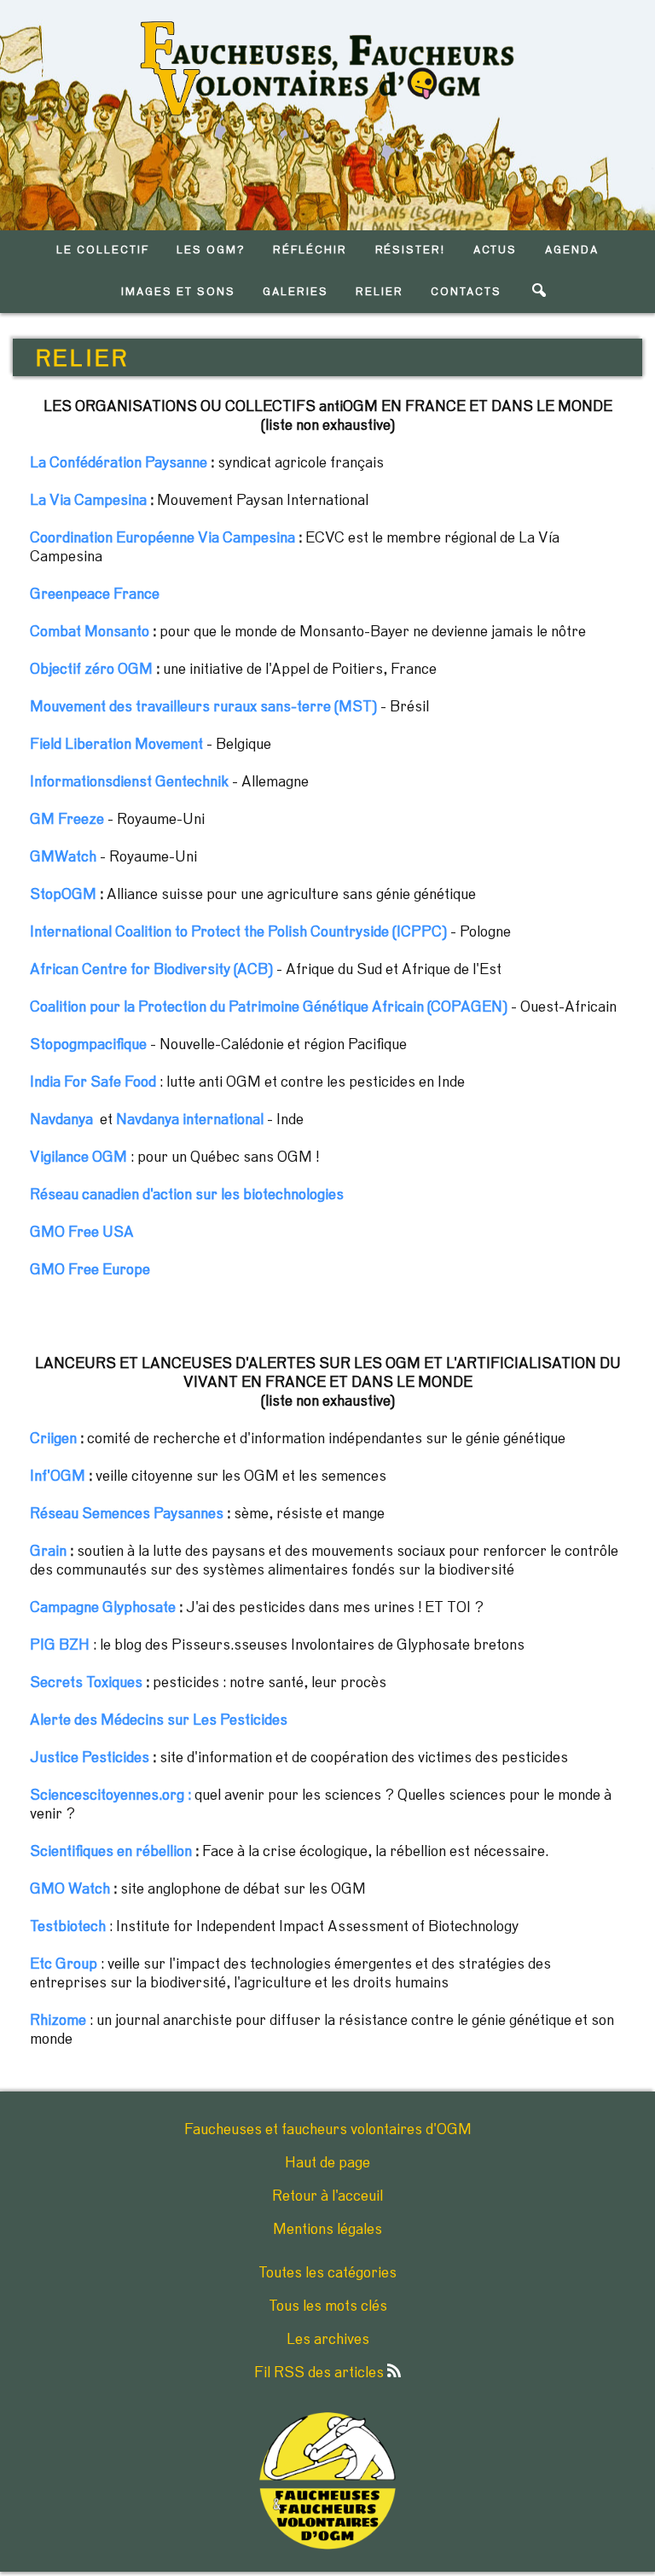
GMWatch (63, 857)
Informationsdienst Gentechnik (129, 782)
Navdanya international (190, 1120)
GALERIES (296, 292)
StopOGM (63, 895)
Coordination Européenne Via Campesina (162, 538)
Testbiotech (68, 1927)
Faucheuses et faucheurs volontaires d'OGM (328, 2130)
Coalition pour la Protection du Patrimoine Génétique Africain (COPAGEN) (269, 1007)
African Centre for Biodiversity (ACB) (151, 970)
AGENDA (572, 250)
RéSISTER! (411, 250)
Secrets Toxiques (86, 1683)
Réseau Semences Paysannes (127, 1514)
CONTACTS (466, 292)
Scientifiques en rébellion (111, 1852)
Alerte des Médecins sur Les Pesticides (159, 1720)
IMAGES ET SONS (178, 292)
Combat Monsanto (90, 632)
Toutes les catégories (327, 2273)
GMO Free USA (82, 1233)
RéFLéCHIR (310, 250)
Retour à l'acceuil (327, 2196)
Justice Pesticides (90, 1758)
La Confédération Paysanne (119, 463)
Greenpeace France (95, 595)
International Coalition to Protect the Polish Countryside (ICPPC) (238, 932)
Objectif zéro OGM (91, 670)
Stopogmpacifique (88, 1045)
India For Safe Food (93, 1082)
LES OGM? (211, 250)
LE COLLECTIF (102, 250)
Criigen (53, 1439)
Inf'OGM (58, 1477)
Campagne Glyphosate (103, 1608)
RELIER (380, 292)
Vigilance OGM (78, 1157)
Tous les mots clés (328, 2306)
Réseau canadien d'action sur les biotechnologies (187, 1195)
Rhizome (58, 2021)
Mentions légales (327, 2230)
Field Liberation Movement (116, 745)
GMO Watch (70, 1889)
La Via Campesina (88, 501)
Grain (48, 1552)
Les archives (328, 2340)
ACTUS (496, 250)
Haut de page (327, 2163)
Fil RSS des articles (321, 2373)
